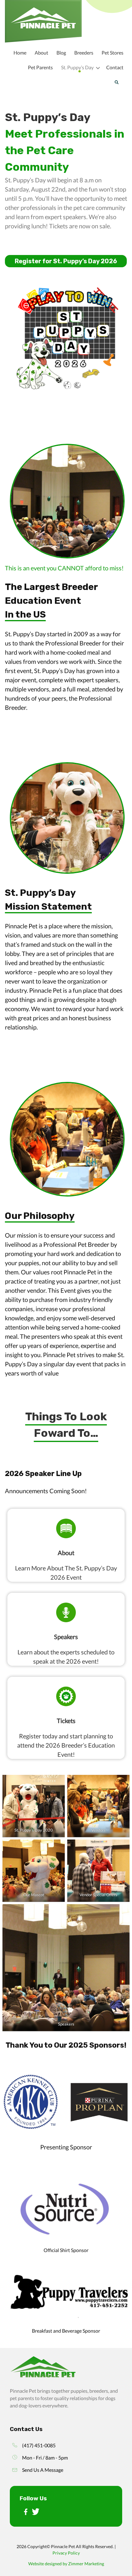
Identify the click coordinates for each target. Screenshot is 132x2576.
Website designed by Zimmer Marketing (66, 2564)
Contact (115, 67)
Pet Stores (113, 53)
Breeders (84, 53)
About (41, 53)
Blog (61, 53)
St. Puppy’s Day (77, 67)
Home (20, 53)
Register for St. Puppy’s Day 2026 (66, 261)
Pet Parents (40, 67)
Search (116, 82)
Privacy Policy (66, 2553)
